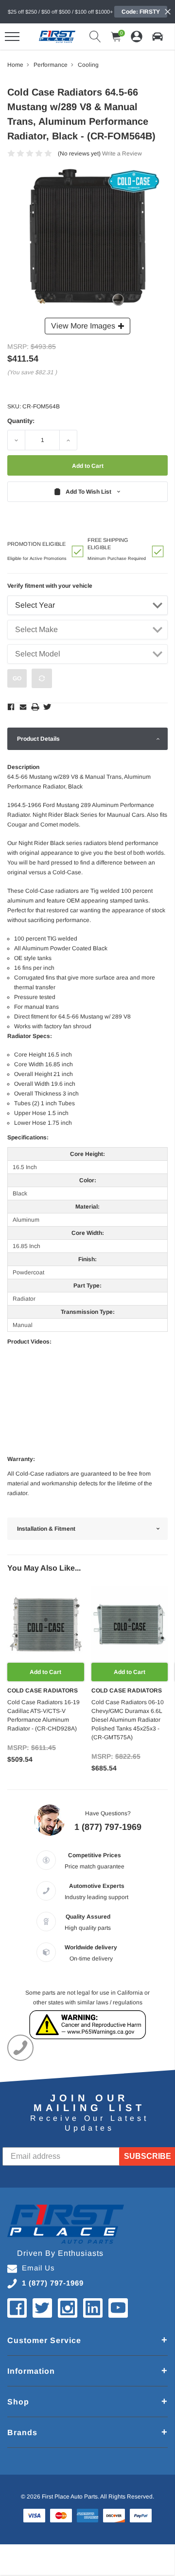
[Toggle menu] (12, 37)
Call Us (20, 2048)
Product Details (38, 739)
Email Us (38, 2268)
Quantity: (21, 421)
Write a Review (122, 154)
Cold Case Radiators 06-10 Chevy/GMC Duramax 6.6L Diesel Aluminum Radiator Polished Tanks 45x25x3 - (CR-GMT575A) (128, 1720)
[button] (157, 37)
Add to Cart (45, 1672)
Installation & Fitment (46, 1529)
